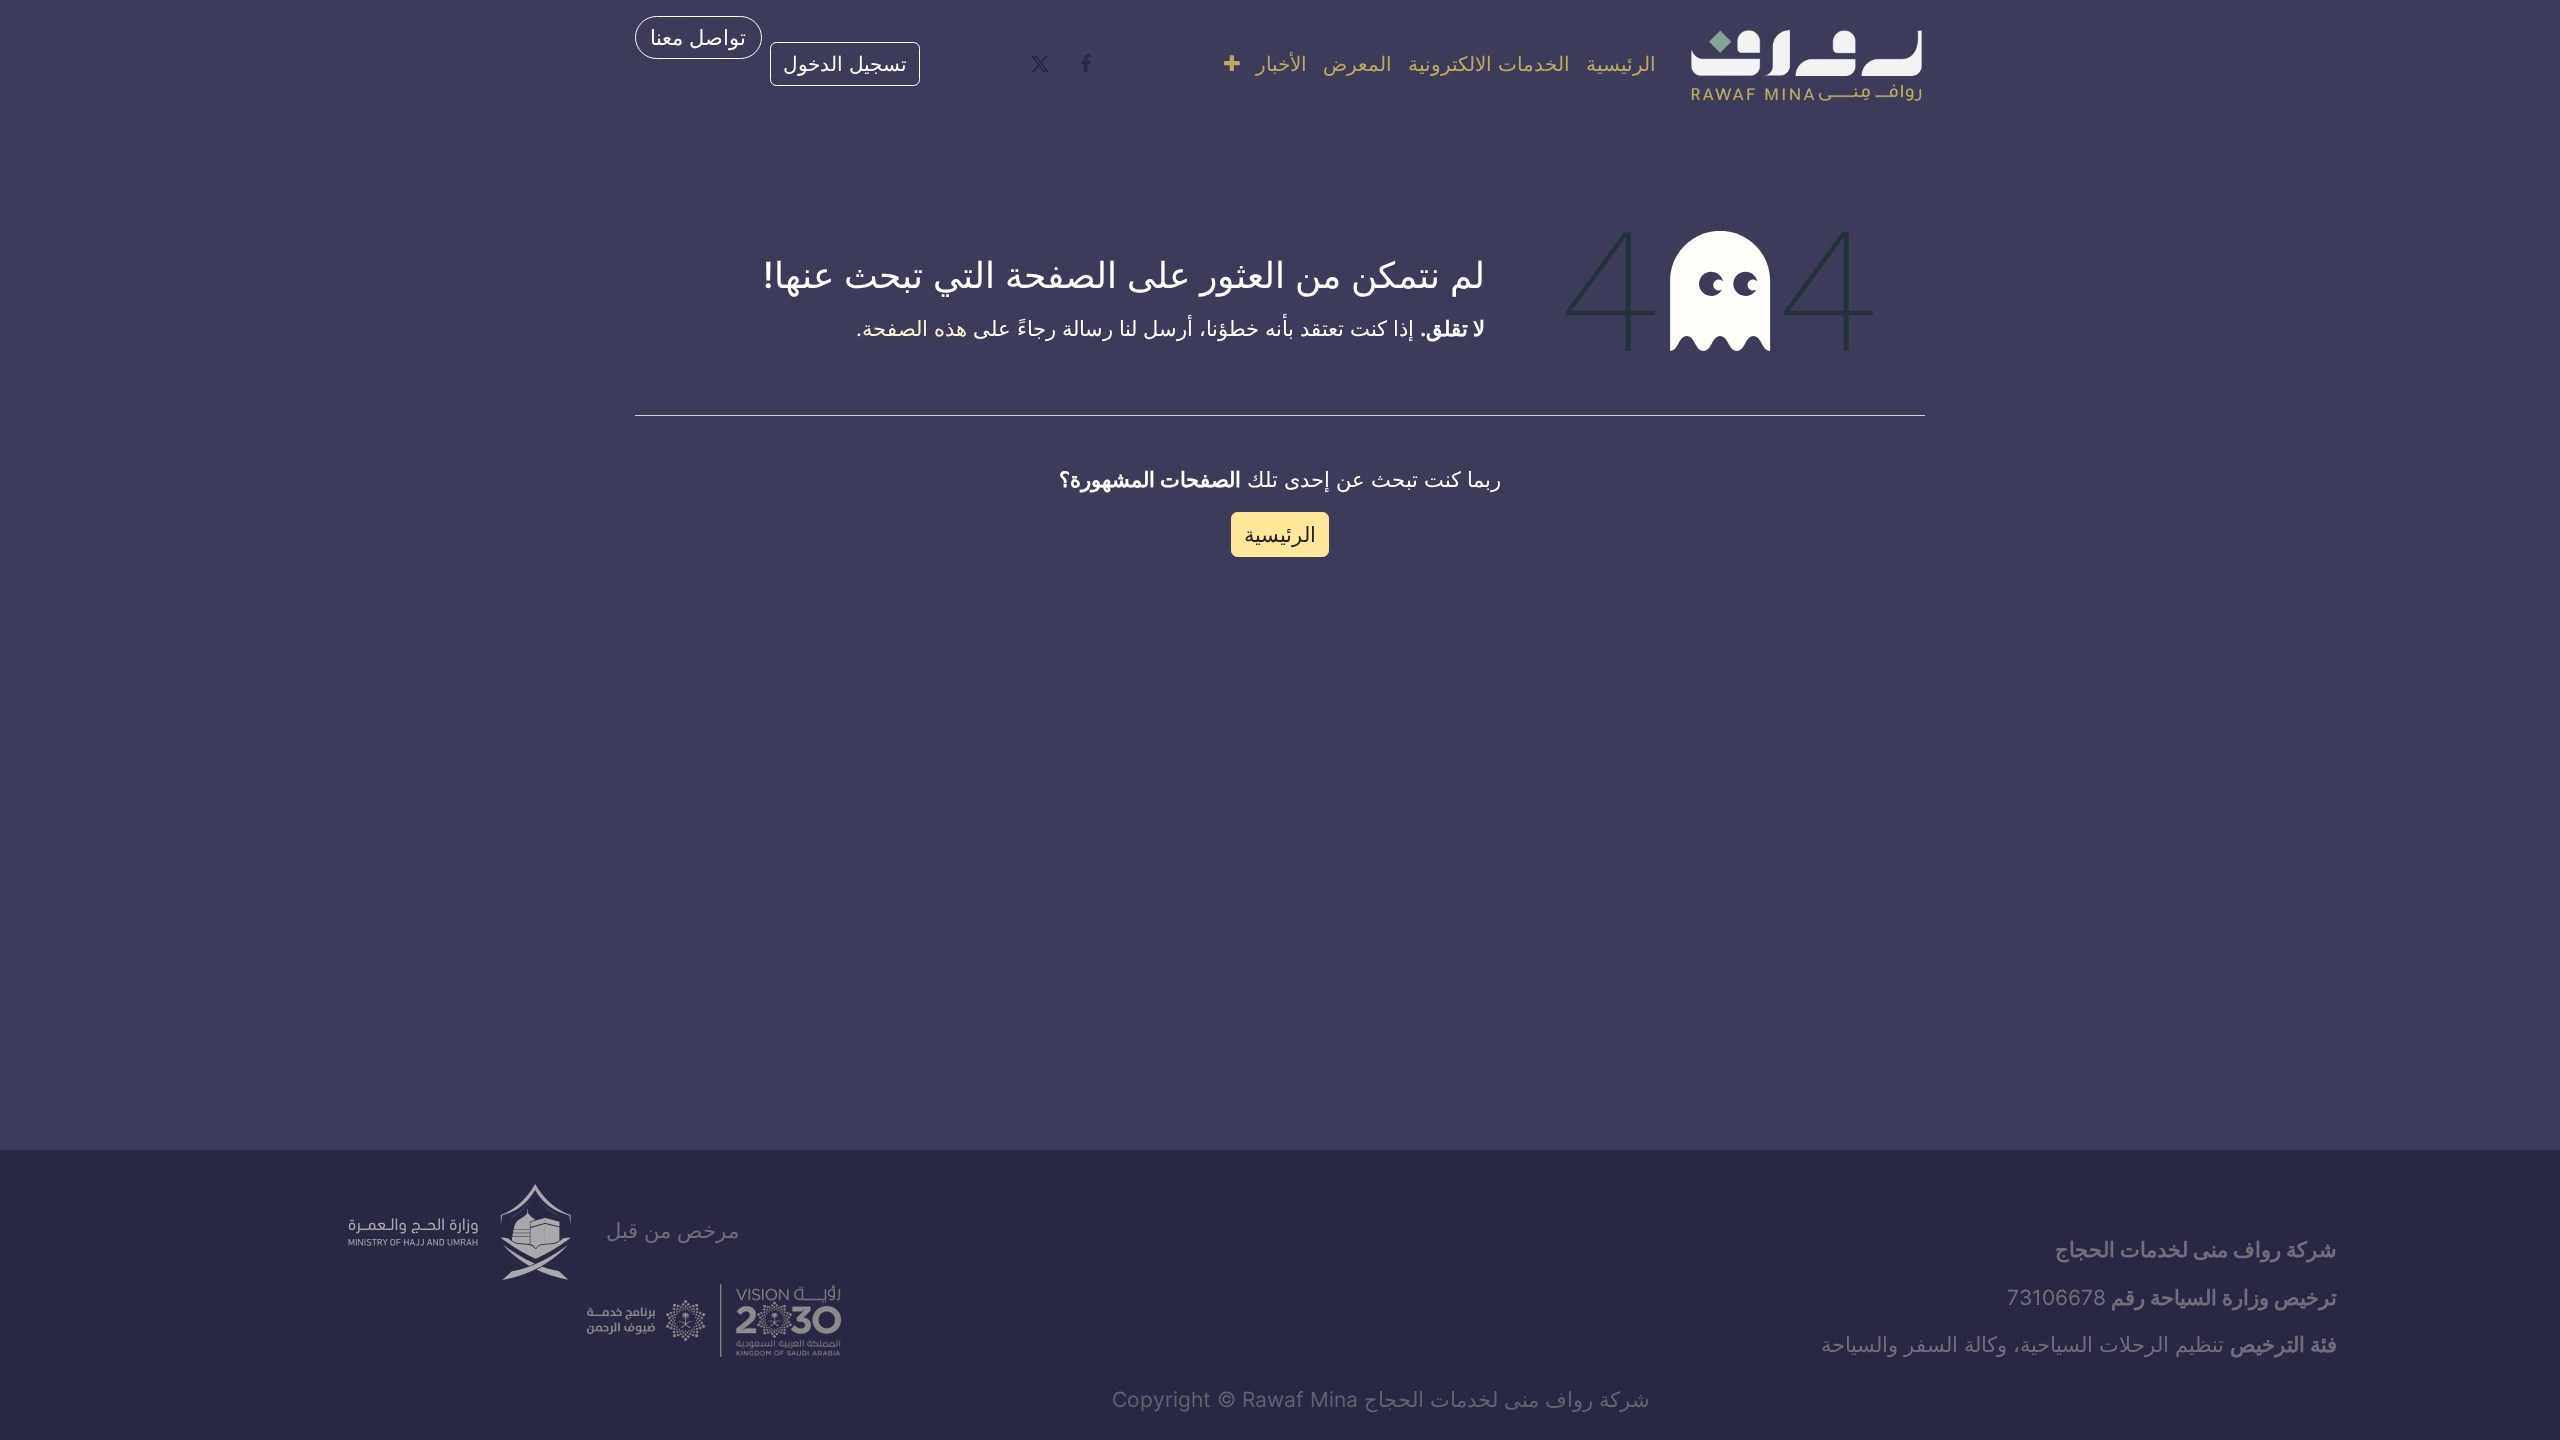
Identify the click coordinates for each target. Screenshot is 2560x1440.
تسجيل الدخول (845, 64)
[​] (1086, 64)
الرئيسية (1280, 534)
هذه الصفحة (914, 328)
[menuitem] (1621, 64)
